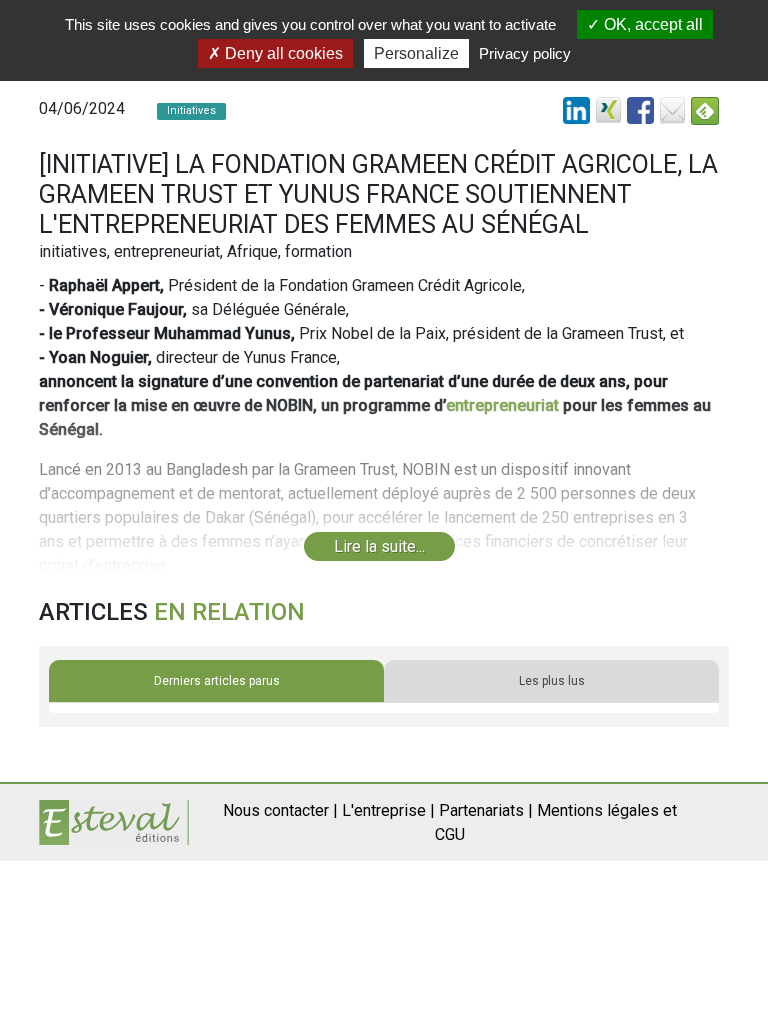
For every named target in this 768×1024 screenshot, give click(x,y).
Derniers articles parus (217, 681)
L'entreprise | (388, 810)
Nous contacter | (280, 810)
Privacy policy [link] (525, 53)
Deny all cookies (282, 53)
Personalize (416, 53)
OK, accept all (651, 24)
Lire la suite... (379, 546)
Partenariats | (486, 810)
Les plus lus (552, 681)
